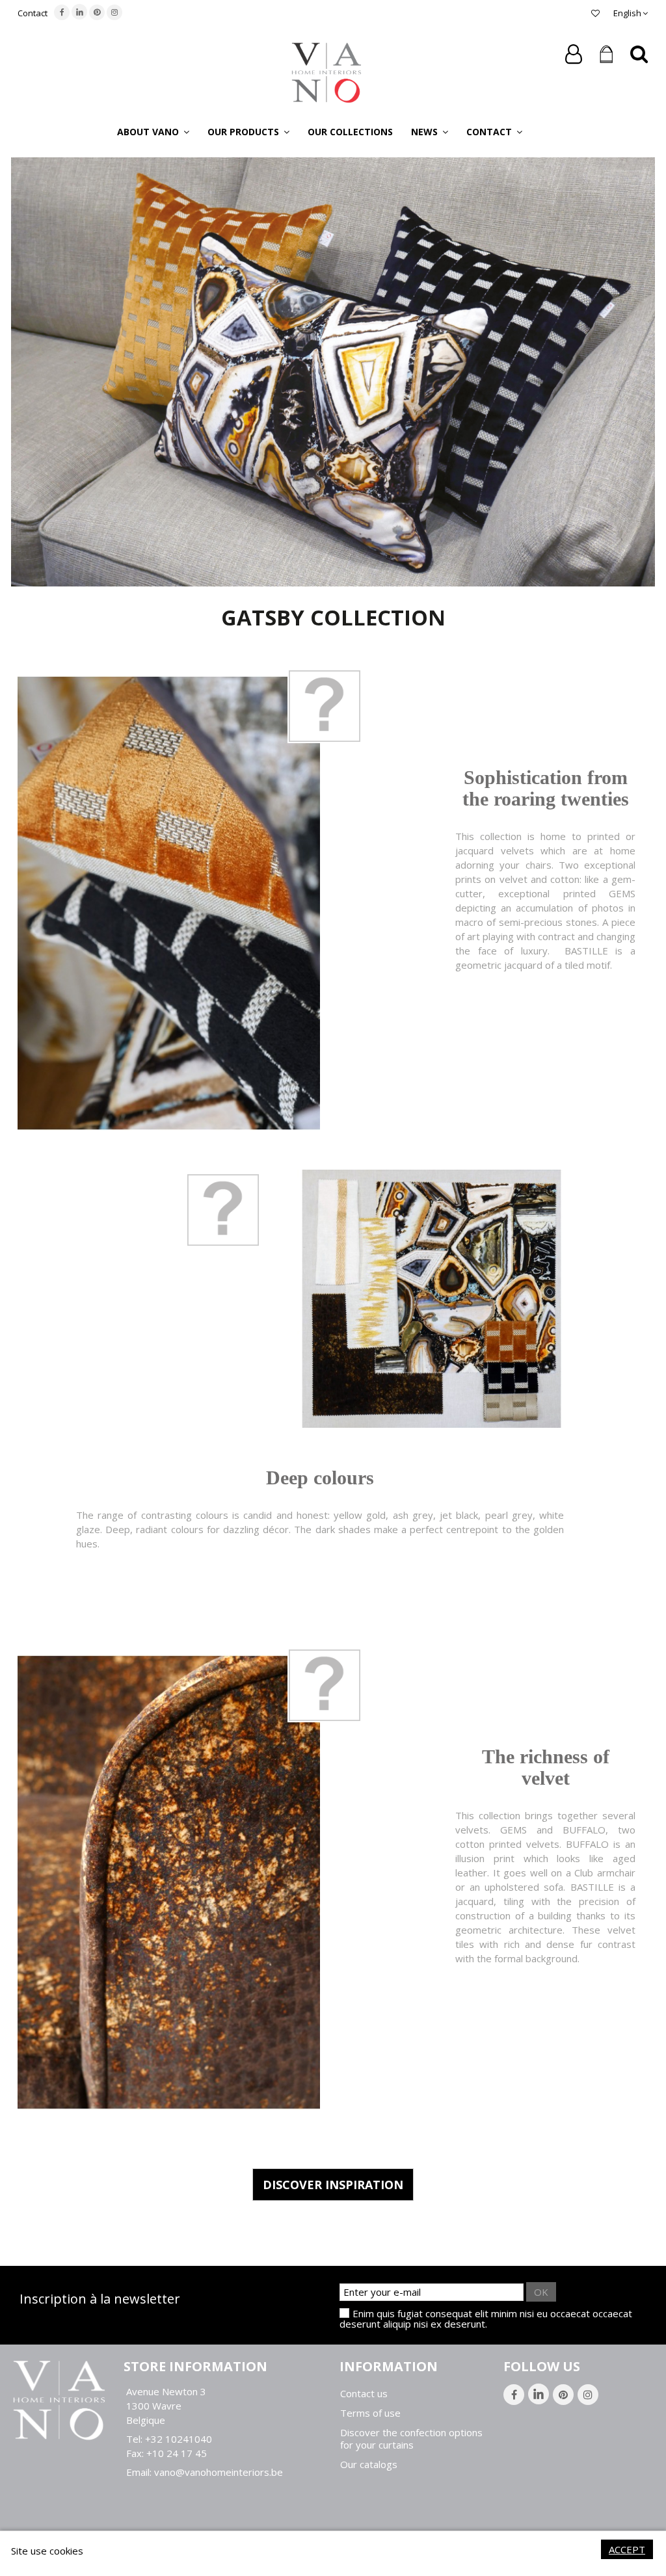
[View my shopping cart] (606, 55)
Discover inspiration (333, 2185)
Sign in (574, 54)
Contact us (364, 2394)
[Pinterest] (97, 12)
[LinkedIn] (79, 12)
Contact (33, 13)
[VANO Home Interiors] (326, 72)
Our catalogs (369, 2464)
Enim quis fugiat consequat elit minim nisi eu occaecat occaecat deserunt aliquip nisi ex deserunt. (486, 2319)
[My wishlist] (595, 13)
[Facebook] (62, 12)
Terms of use (370, 2413)
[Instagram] (114, 12)
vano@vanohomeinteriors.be (219, 2472)
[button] (153, 131)
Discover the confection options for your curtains (411, 2439)
